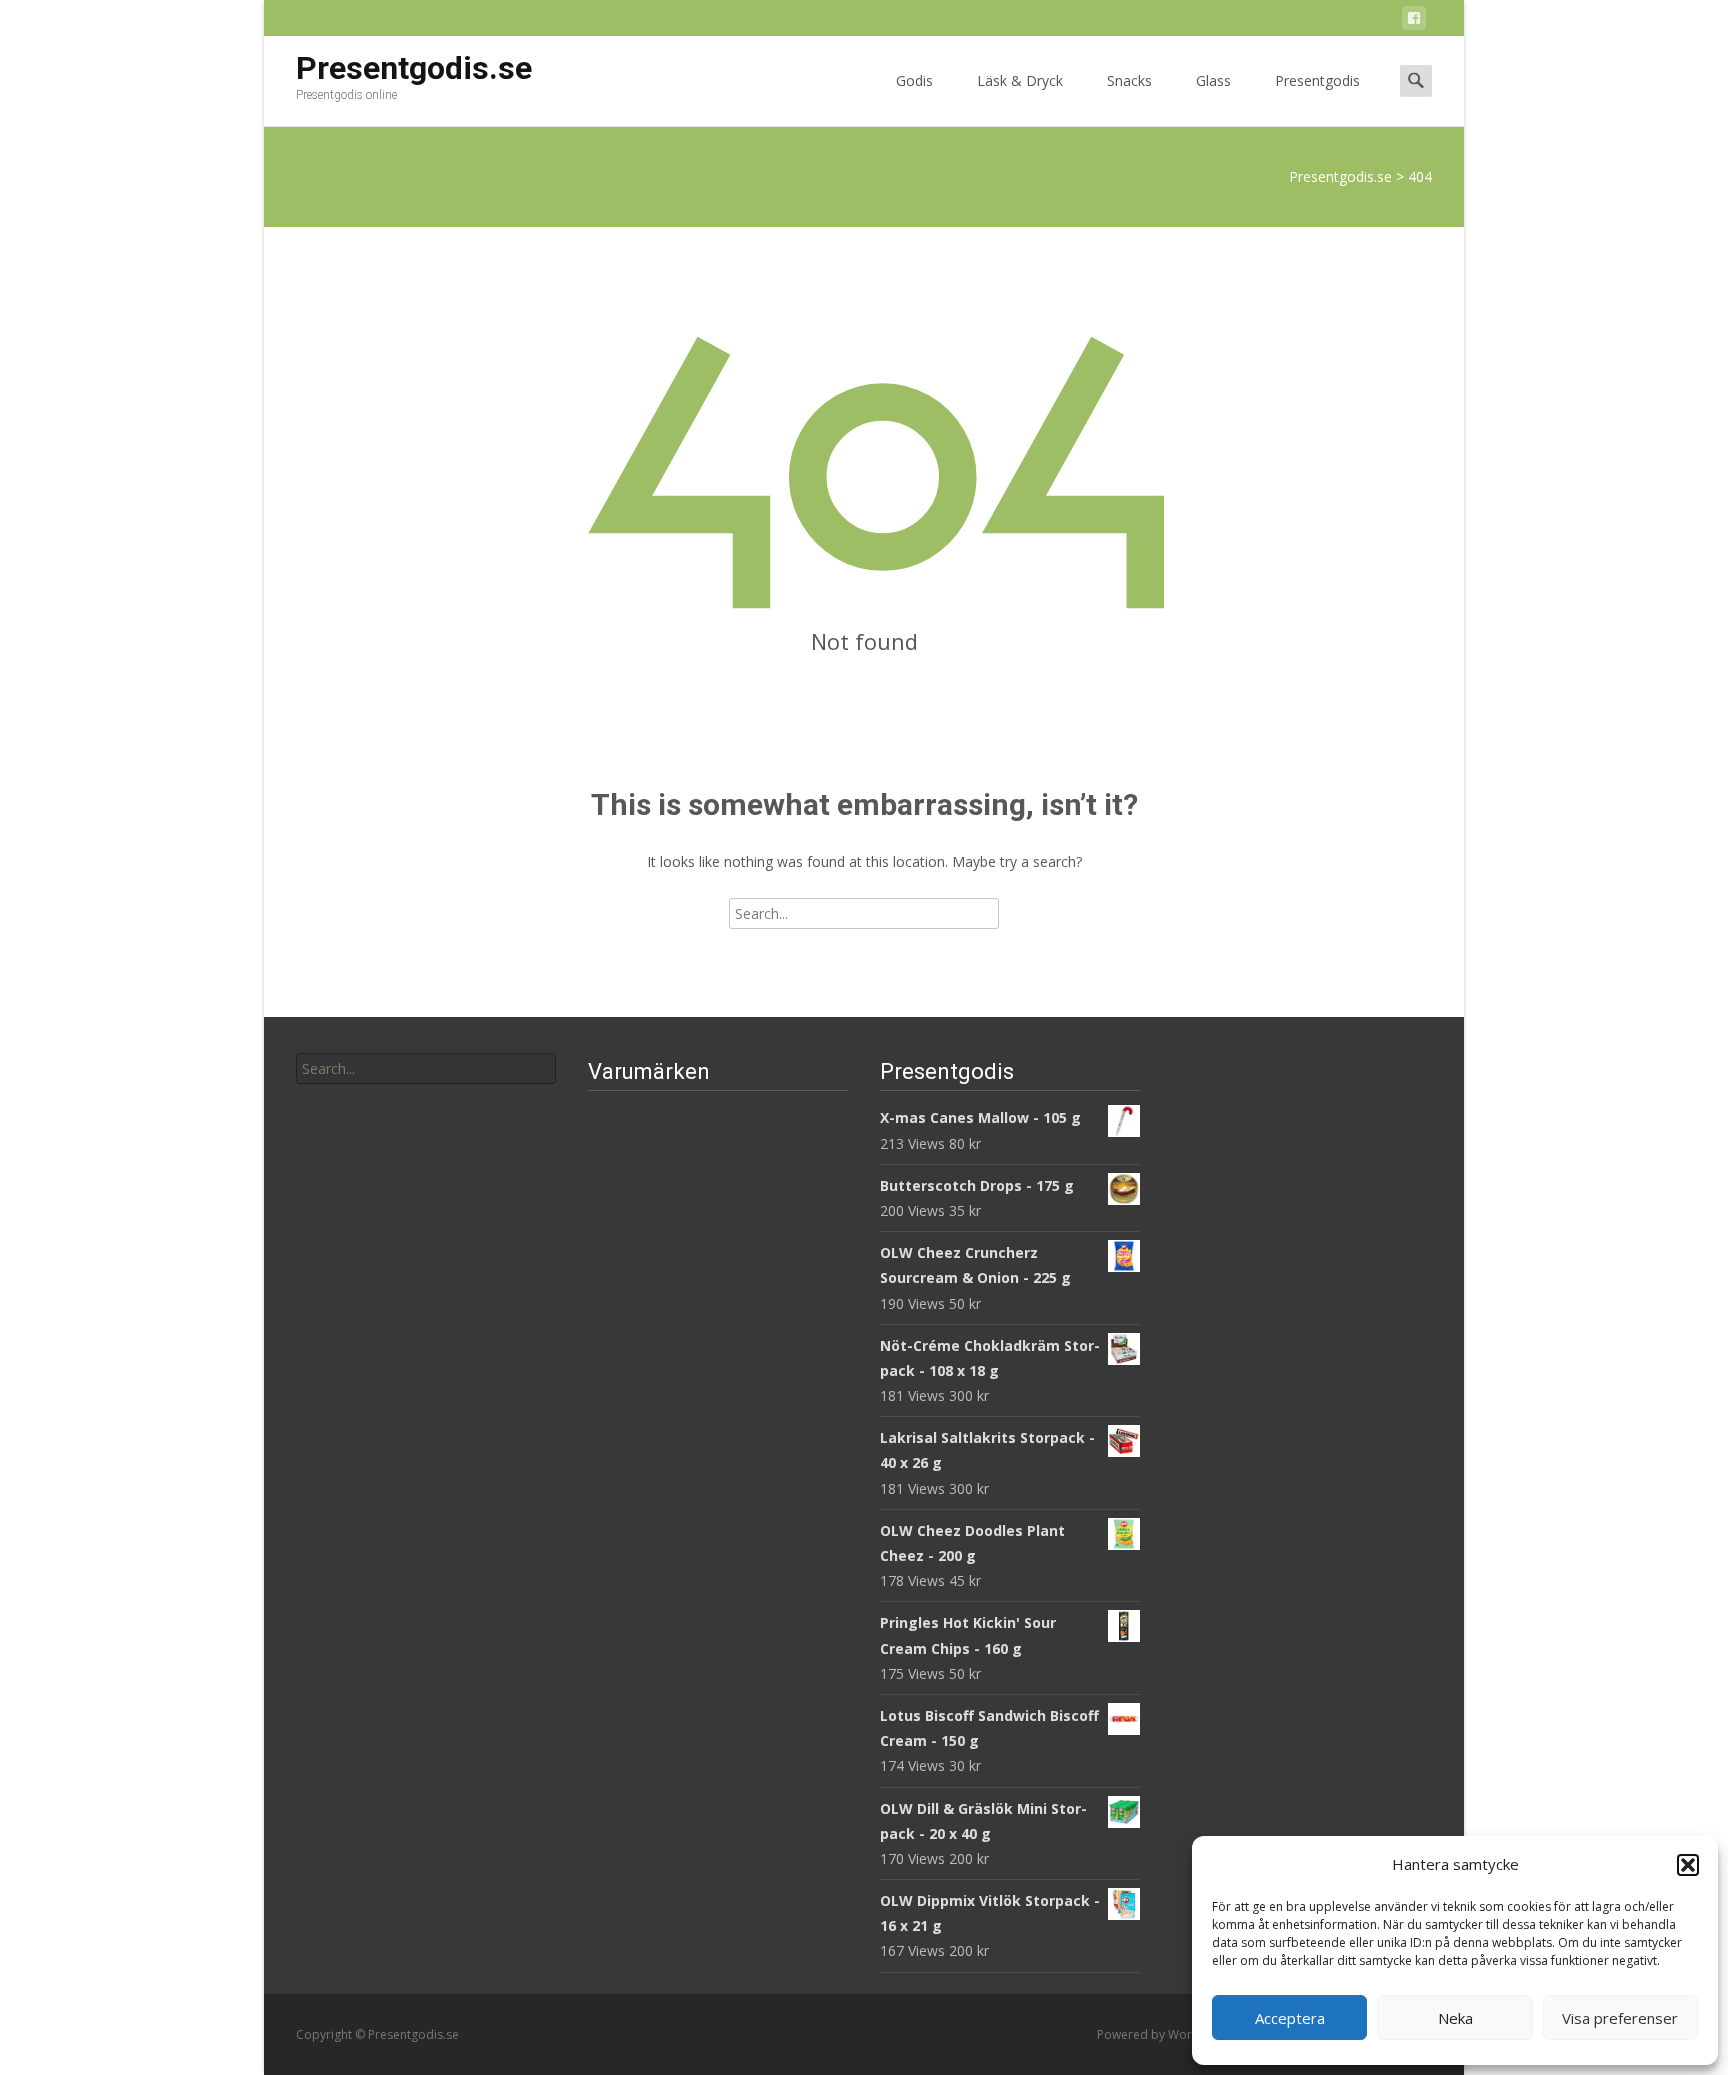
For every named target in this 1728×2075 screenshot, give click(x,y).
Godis (914, 80)
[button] (1688, 1865)
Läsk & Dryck (1020, 80)
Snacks (1129, 80)
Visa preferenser (1620, 2018)
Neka (1455, 2018)
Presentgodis (1317, 80)
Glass (1213, 80)
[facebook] (1414, 21)
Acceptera (1290, 2018)
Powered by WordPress (1165, 2034)
